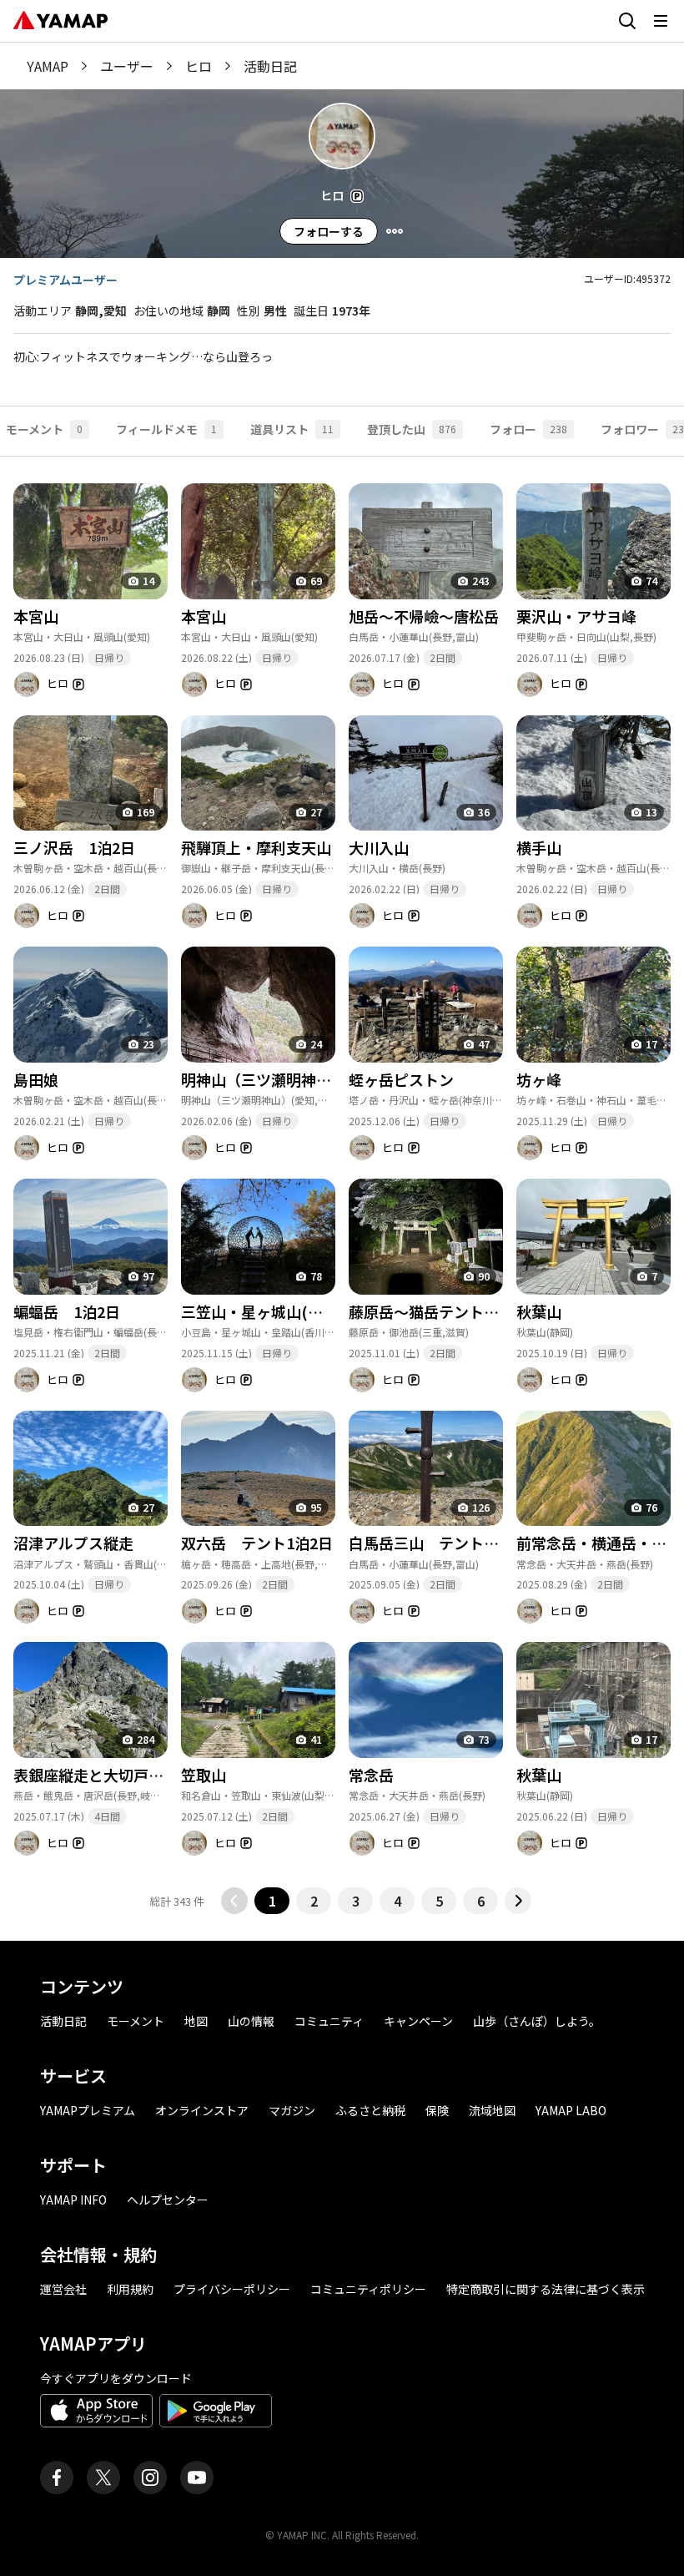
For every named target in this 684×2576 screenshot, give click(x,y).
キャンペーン (418, 2021)
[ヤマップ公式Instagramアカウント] (150, 2478)
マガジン (292, 2110)
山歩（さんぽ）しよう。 (537, 2021)
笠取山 (204, 1775)
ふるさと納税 (370, 2110)
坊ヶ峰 (539, 1079)
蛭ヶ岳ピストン (401, 1079)
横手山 (539, 847)
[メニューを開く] (661, 21)
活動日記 (63, 2021)
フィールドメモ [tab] (166, 429)
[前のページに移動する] (234, 1901)
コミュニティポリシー (368, 2289)
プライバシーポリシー (232, 2289)
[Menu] (395, 231)
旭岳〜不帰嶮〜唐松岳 (424, 616)
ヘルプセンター (168, 2200)
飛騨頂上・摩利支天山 (256, 847)
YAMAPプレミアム (88, 2110)
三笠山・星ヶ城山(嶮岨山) (270, 1311)
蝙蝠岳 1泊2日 (67, 1311)
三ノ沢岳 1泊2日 (74, 847)
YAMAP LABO (571, 2110)
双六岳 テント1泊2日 (257, 1543)
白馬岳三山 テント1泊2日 (440, 1543)
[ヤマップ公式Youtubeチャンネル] (197, 2478)
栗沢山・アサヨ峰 (576, 616)
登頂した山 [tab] (412, 429)
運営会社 (63, 2289)
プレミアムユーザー (65, 280)
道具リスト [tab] (292, 429)
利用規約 (130, 2289)
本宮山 (36, 616)
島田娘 (36, 1079)
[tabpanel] (342, 1185)
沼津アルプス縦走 (73, 1543)
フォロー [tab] (528, 429)
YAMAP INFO (73, 2200)
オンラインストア (202, 2110)
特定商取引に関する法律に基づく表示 (546, 2289)
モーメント (136, 2021)
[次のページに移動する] (518, 1901)
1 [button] (272, 1901)
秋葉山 (539, 1311)
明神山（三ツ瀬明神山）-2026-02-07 (306, 1079)
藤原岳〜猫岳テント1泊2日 (440, 1311)
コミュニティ (329, 2021)
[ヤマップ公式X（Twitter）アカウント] (103, 2478)
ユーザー (127, 66)
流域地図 (492, 2110)
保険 (437, 2110)
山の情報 (251, 2021)
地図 (196, 2021)
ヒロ (199, 66)
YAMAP (48, 66)
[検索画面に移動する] (627, 21)
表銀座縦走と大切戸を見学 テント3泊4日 (157, 1775)
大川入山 (379, 847)
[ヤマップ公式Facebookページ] (57, 2478)
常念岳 (379, 1775)
